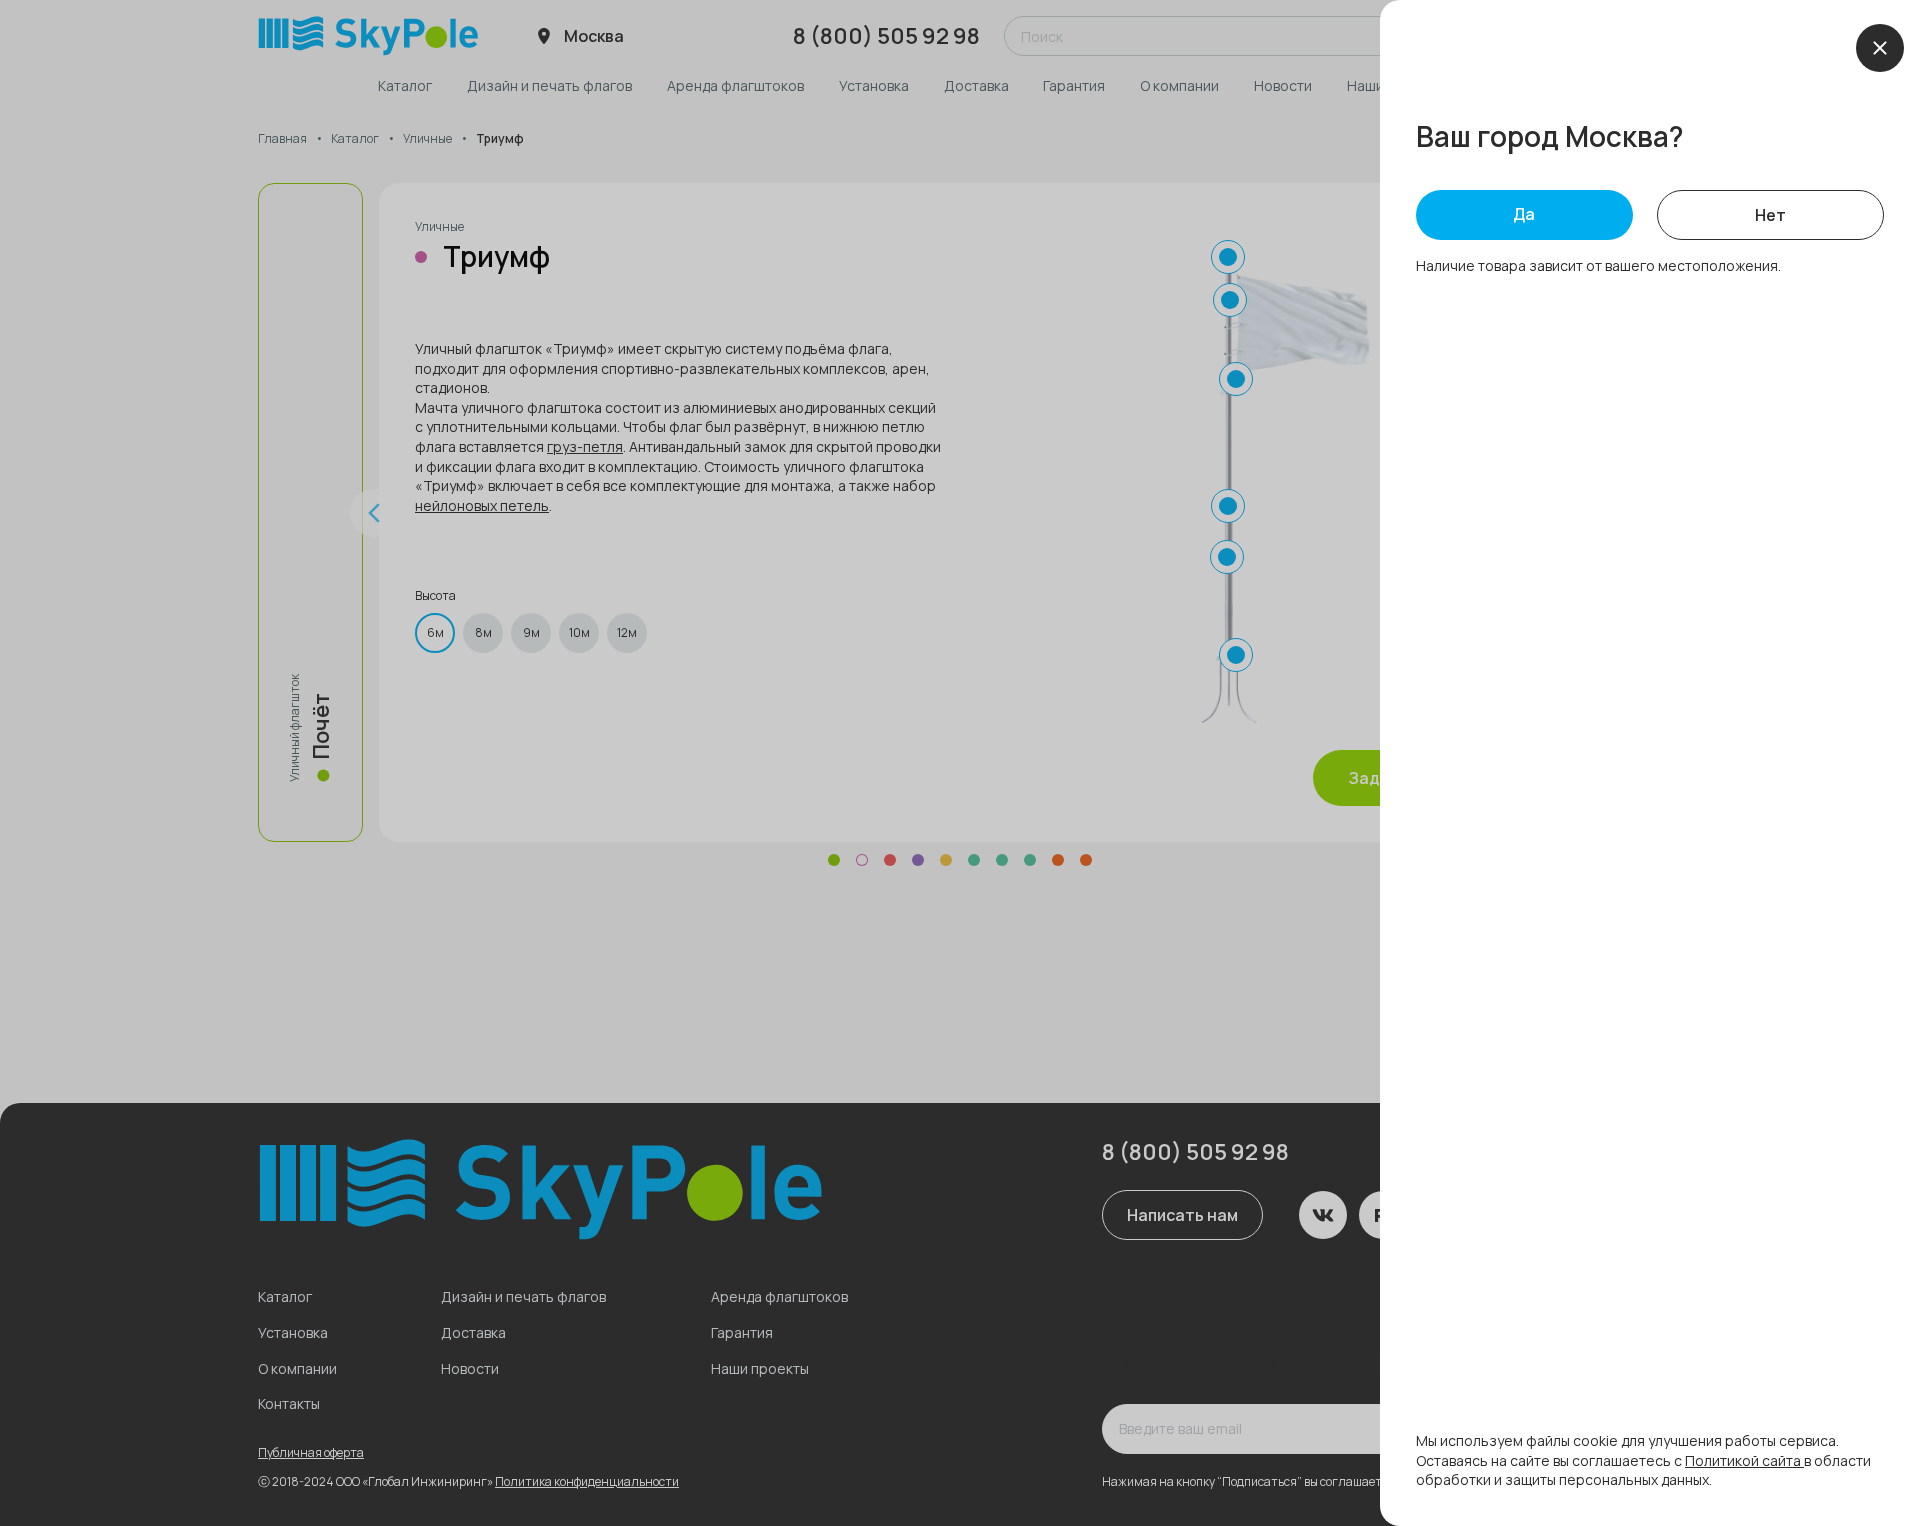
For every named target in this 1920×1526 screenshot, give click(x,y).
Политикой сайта (1744, 1460)
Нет (1770, 215)
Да (1524, 214)
